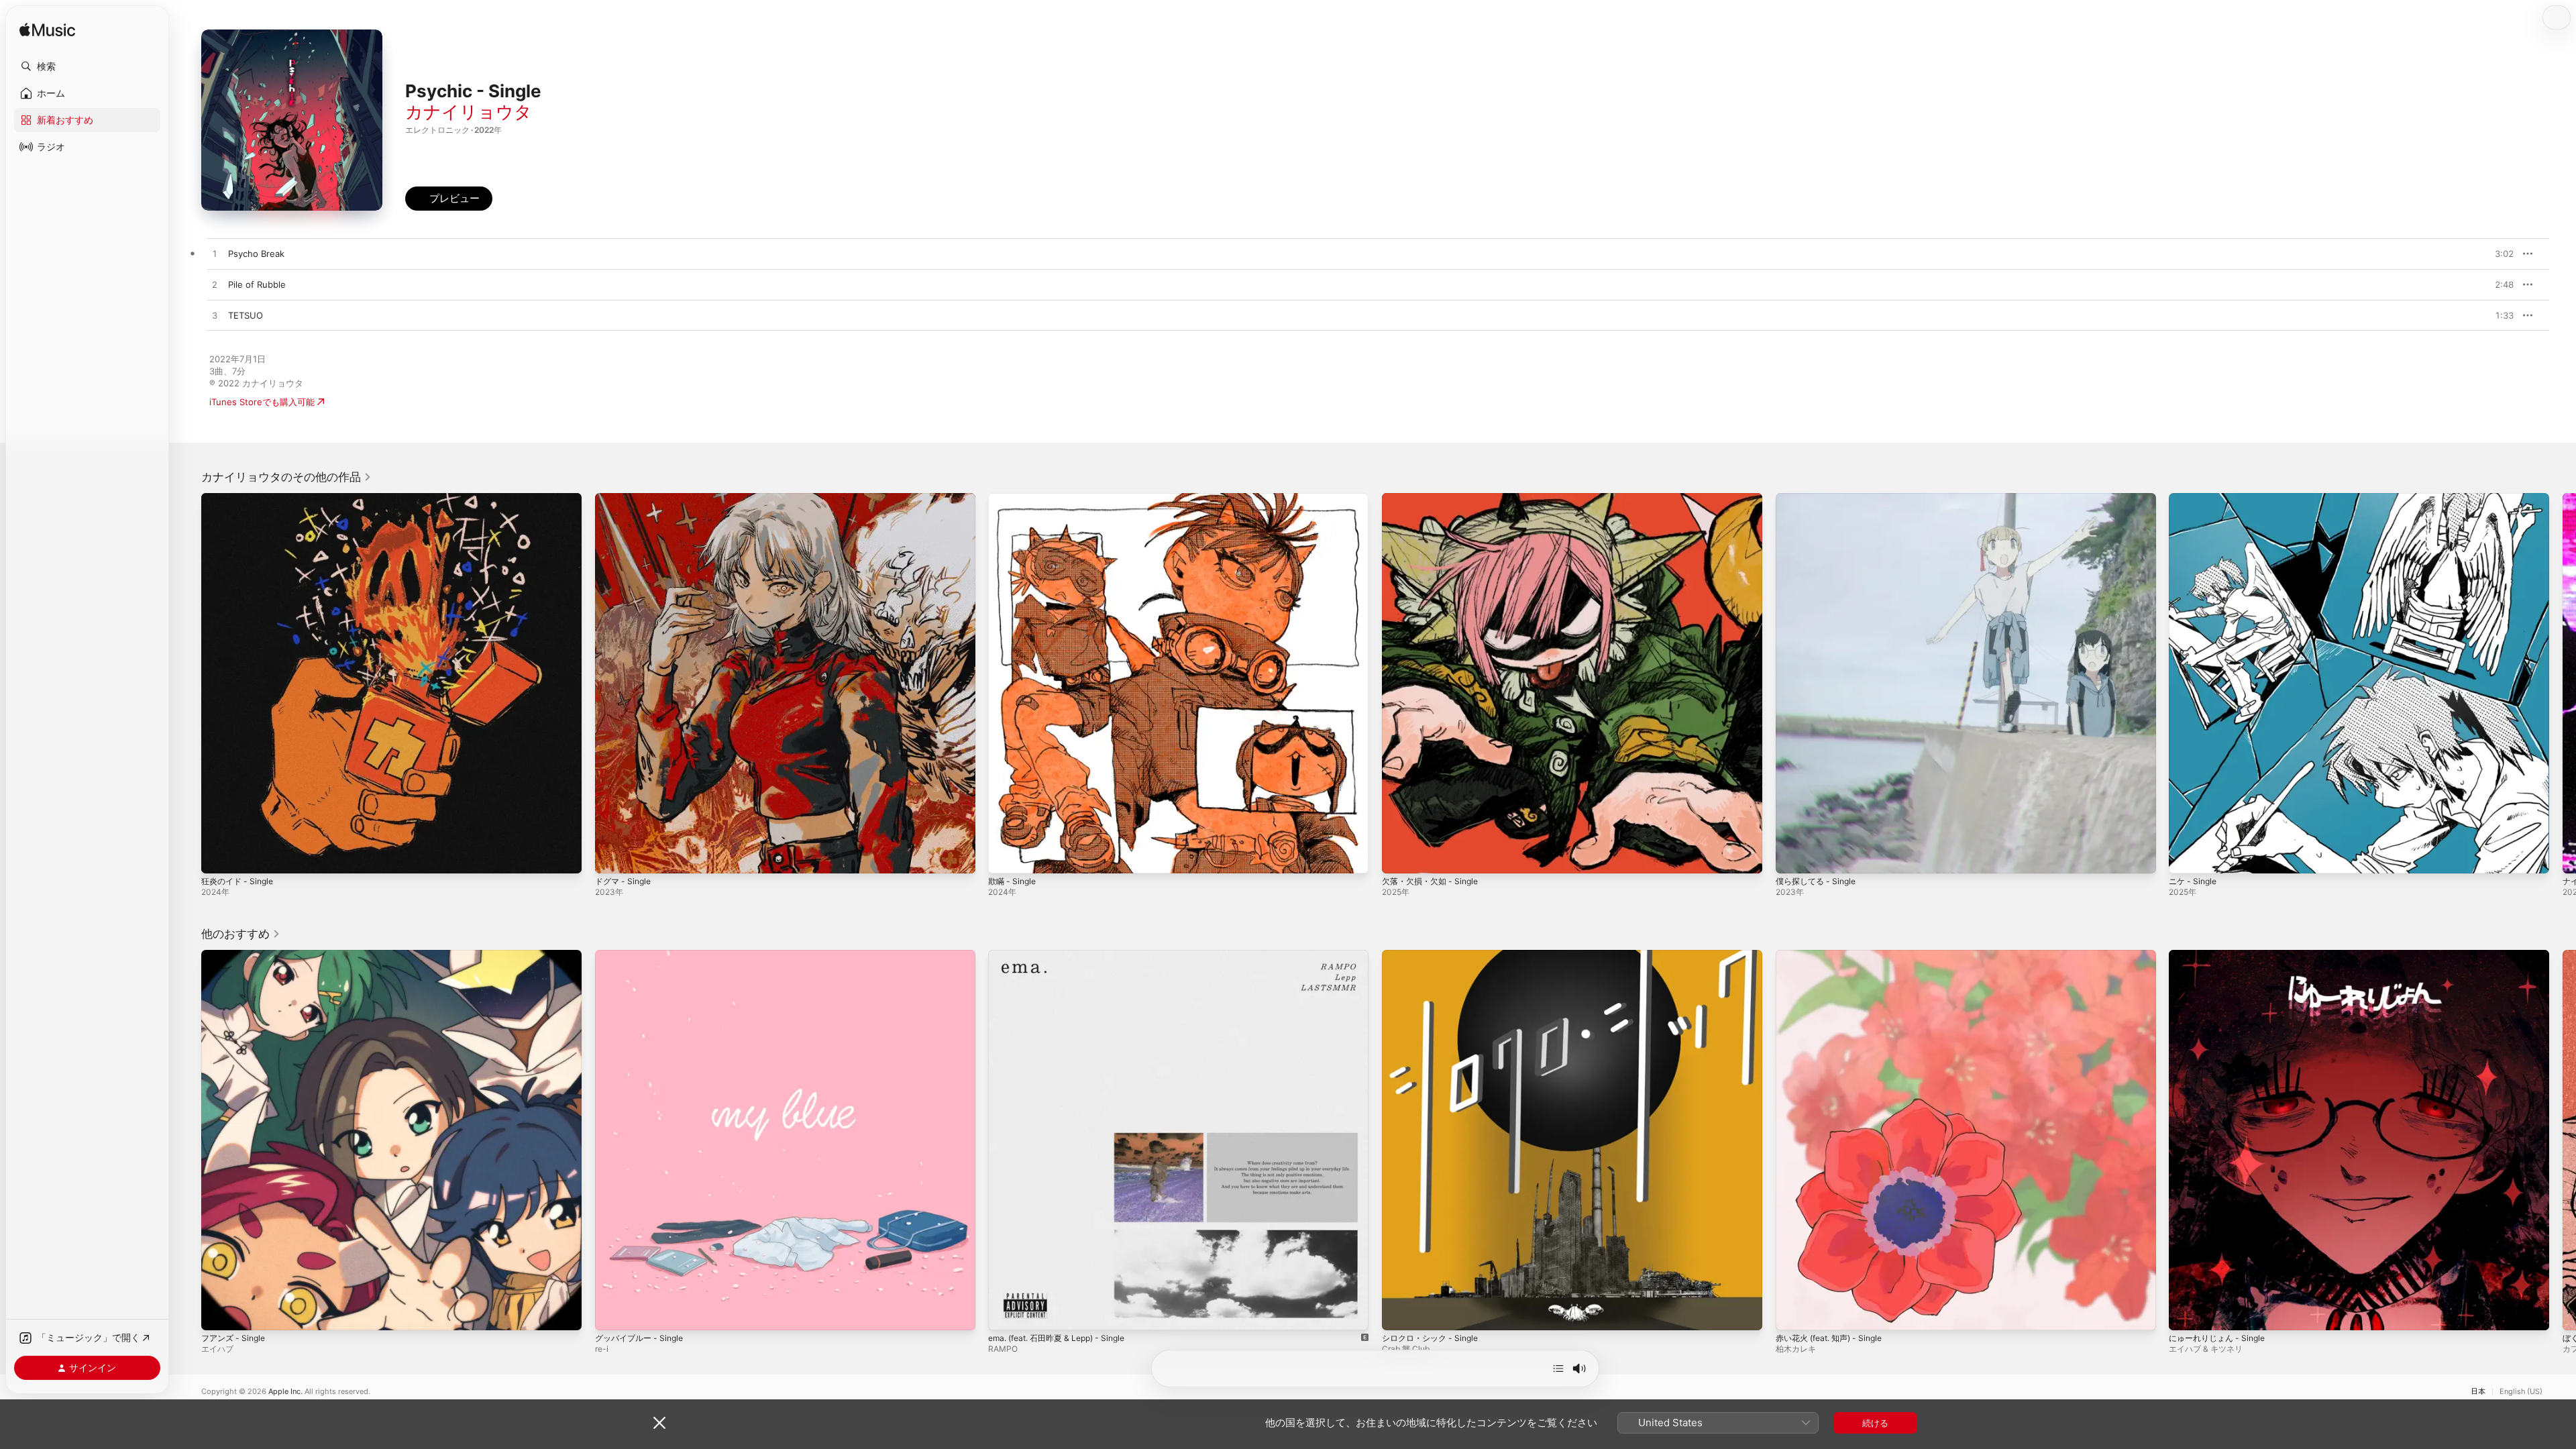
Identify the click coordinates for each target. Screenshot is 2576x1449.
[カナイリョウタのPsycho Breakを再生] (215, 254)
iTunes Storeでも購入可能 (262, 402)
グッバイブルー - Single (643, 955)
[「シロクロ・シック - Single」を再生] (1399, 1313)
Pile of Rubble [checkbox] (257, 284)
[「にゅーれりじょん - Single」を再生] (2186, 1313)
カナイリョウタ (469, 112)
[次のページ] (2563, 683)
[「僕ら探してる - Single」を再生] (1792, 857)
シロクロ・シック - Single (1434, 955)
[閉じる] (659, 1423)
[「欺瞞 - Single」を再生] (1005, 857)
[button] (87, 66)
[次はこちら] (1558, 1368)
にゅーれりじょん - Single (2221, 955)
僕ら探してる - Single (1819, 498)
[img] (47, 31)
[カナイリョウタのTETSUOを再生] (215, 316)
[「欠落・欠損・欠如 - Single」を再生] (1399, 857)
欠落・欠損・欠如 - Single (1434, 498)
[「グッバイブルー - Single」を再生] (612, 1313)
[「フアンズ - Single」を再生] (218, 1313)
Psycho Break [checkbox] (256, 254)
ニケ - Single (2195, 498)
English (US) (2521, 1392)
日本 (2478, 1392)
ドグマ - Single (626, 498)
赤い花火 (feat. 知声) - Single (1835, 955)
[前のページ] (188, 683)
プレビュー (2497, 254)
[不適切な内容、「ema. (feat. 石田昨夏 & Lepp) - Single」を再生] (1005, 1313)
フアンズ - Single (236, 955)
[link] (286, 477)
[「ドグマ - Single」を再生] (612, 857)
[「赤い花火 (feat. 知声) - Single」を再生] (1792, 1313)
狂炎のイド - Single (240, 498)
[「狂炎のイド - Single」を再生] (218, 857)
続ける (1875, 1423)
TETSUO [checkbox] (246, 315)
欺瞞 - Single (1014, 498)
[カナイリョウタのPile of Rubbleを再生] (215, 285)
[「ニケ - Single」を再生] (2186, 857)
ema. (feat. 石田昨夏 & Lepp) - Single (1065, 955)
